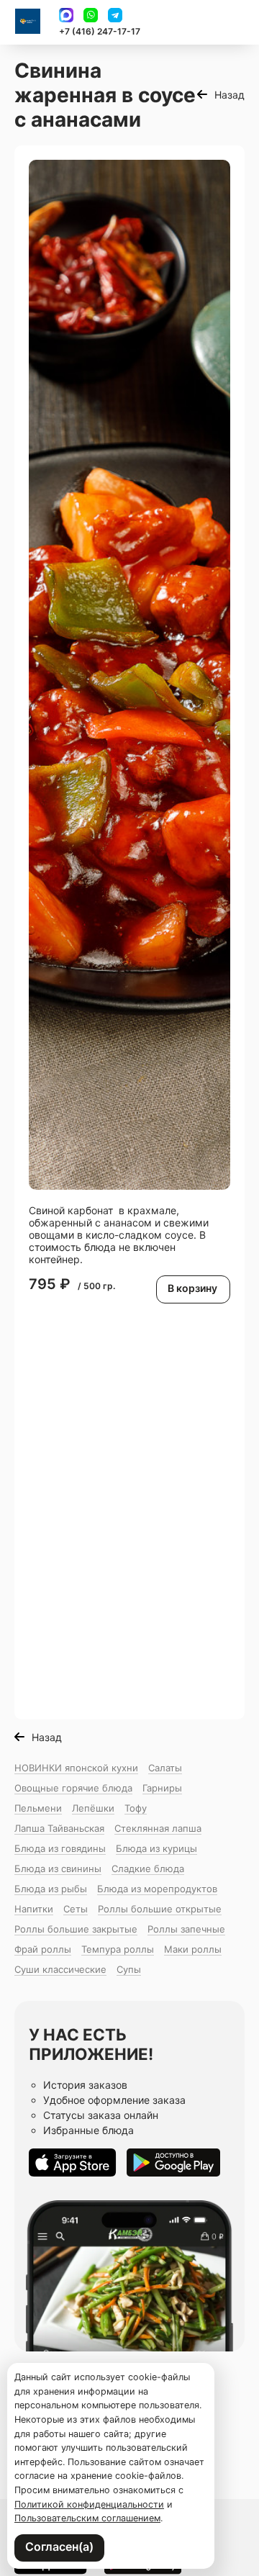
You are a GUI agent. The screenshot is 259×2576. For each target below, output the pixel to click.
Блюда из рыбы (51, 1889)
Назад (230, 95)
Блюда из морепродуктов (157, 1889)
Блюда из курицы (156, 1848)
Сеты (76, 1909)
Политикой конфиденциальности (89, 2504)
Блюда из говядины (60, 1848)
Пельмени (38, 1808)
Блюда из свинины (58, 1868)
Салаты (165, 1768)
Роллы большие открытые (160, 1909)
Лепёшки (93, 1808)
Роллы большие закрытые (76, 1929)
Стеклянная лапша (158, 1828)
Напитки (34, 1909)
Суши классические (60, 1969)
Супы (129, 1969)
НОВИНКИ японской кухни (76, 1768)
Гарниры (162, 1788)
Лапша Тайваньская (59, 1828)
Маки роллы (193, 1949)
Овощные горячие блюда (73, 1788)
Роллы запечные (186, 1929)
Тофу (136, 1808)
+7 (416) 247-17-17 (100, 31)
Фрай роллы (43, 1949)
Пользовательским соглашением (87, 2518)
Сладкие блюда (148, 1868)
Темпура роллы (118, 1949)
